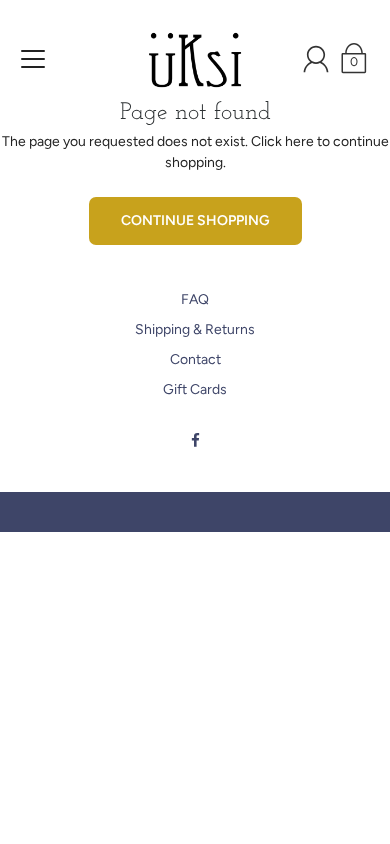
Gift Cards (195, 389)
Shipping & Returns (195, 329)
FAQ (195, 299)
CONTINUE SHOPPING (195, 220)
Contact (195, 359)
